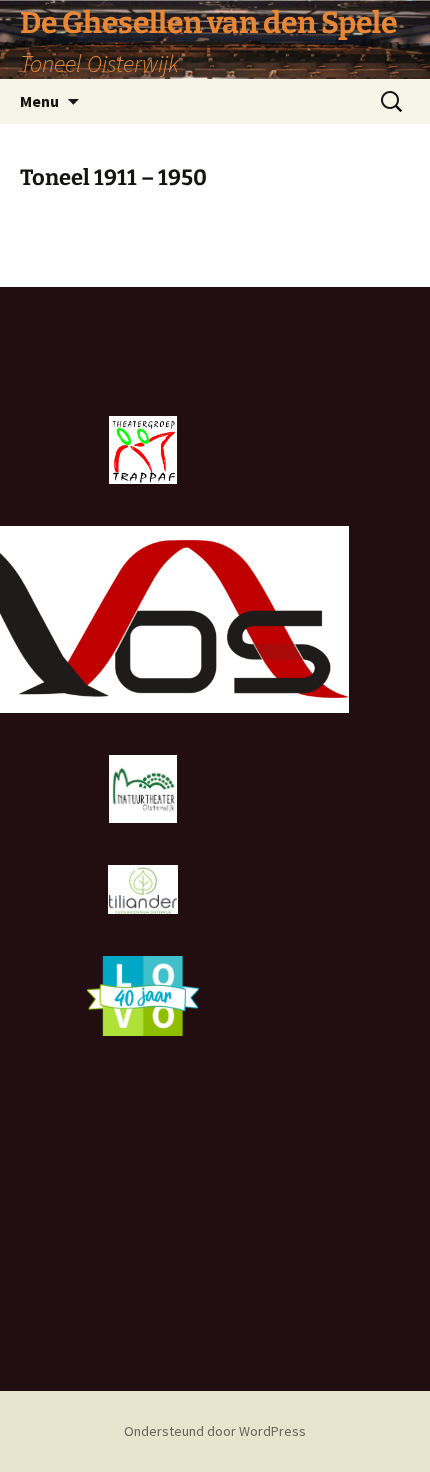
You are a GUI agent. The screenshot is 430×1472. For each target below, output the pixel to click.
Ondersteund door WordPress (215, 1431)
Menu (39, 101)
